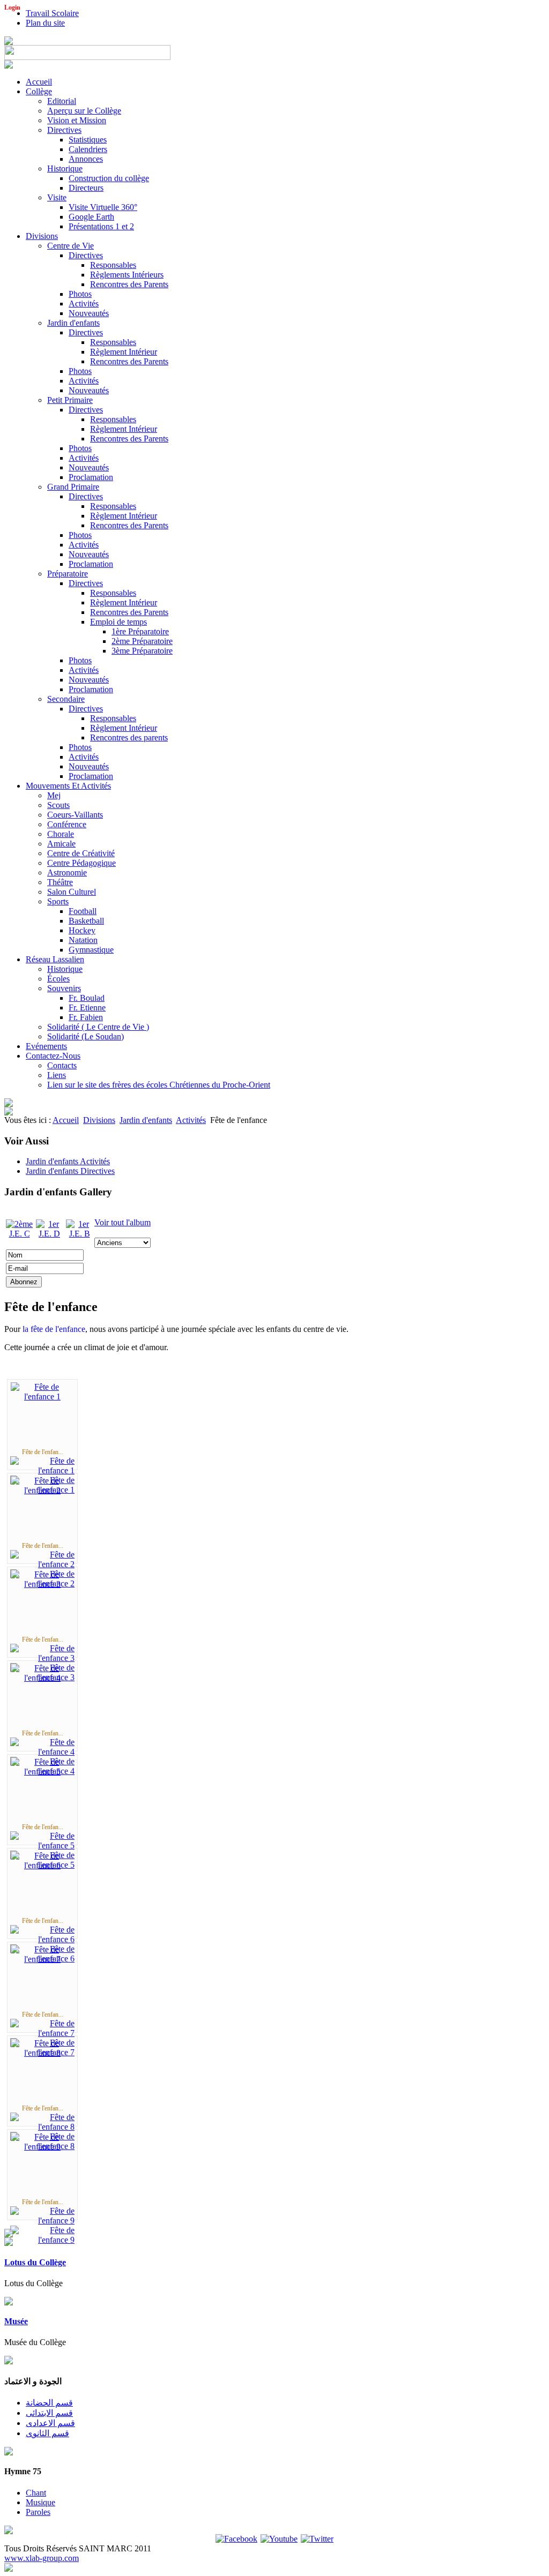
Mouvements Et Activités (68, 786)
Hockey (82, 930)
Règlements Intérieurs (127, 275)
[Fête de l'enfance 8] (42, 2053)
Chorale (61, 834)
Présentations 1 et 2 (101, 226)
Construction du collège (109, 178)
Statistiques (88, 140)
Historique (65, 169)
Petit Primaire (70, 400)
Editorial (62, 101)
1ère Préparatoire (140, 631)
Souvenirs (64, 988)
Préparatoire (68, 574)
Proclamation (91, 477)
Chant (36, 2493)
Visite (57, 197)
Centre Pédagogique (81, 863)
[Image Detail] (42, 1470)
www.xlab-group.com (42, 2558)
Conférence (67, 824)
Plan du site (45, 23)
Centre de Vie (71, 246)
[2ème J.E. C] (19, 1234)
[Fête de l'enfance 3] (42, 1584)
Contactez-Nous (53, 1056)
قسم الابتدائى (49, 2413)
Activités (84, 304)
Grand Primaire (73, 487)
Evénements (46, 1046)
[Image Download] (42, 2240)
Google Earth (91, 217)
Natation (83, 940)
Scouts (58, 805)
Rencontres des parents (129, 737)
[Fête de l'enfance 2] (42, 1490)
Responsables (113, 265)
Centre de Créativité (81, 853)
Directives (64, 130)
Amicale (61, 844)
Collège (39, 91)
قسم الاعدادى (50, 2423)
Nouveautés (89, 313)
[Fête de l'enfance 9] (42, 2147)
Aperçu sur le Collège (84, 111)
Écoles (58, 979)
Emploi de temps (118, 622)
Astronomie (67, 873)
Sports (58, 901)
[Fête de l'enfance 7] (42, 1959)
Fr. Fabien (86, 1017)
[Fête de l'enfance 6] (42, 1865)
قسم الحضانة (49, 2403)
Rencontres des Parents (129, 284)
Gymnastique (91, 950)
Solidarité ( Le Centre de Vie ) (98, 1027)
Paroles (38, 2512)
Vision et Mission (77, 120)
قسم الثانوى (47, 2433)
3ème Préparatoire (142, 651)
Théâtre (60, 882)
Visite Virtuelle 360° (103, 207)
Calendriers (88, 149)
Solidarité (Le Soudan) (86, 1036)
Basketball (86, 921)
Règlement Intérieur (124, 352)
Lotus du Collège (35, 2262)
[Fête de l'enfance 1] (42, 1396)
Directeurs (86, 188)
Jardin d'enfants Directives (70, 1171)
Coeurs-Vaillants (75, 815)
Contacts (62, 1065)
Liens (57, 1075)
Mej (54, 795)
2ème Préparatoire (142, 641)
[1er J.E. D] (49, 1234)
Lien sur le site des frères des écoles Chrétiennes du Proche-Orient (159, 1085)
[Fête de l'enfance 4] (42, 1678)
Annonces (86, 159)
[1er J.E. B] (79, 1234)
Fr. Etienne (87, 1008)
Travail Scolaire (52, 13)
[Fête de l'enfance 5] (42, 1772)
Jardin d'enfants (73, 323)
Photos (80, 294)
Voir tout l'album (123, 1222)
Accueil (39, 82)
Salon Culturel (72, 892)
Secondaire (66, 699)
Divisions (42, 236)
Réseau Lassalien (55, 959)
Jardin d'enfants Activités (68, 1161)
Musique (40, 2502)
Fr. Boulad (87, 998)
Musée (16, 2321)
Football (83, 911)
